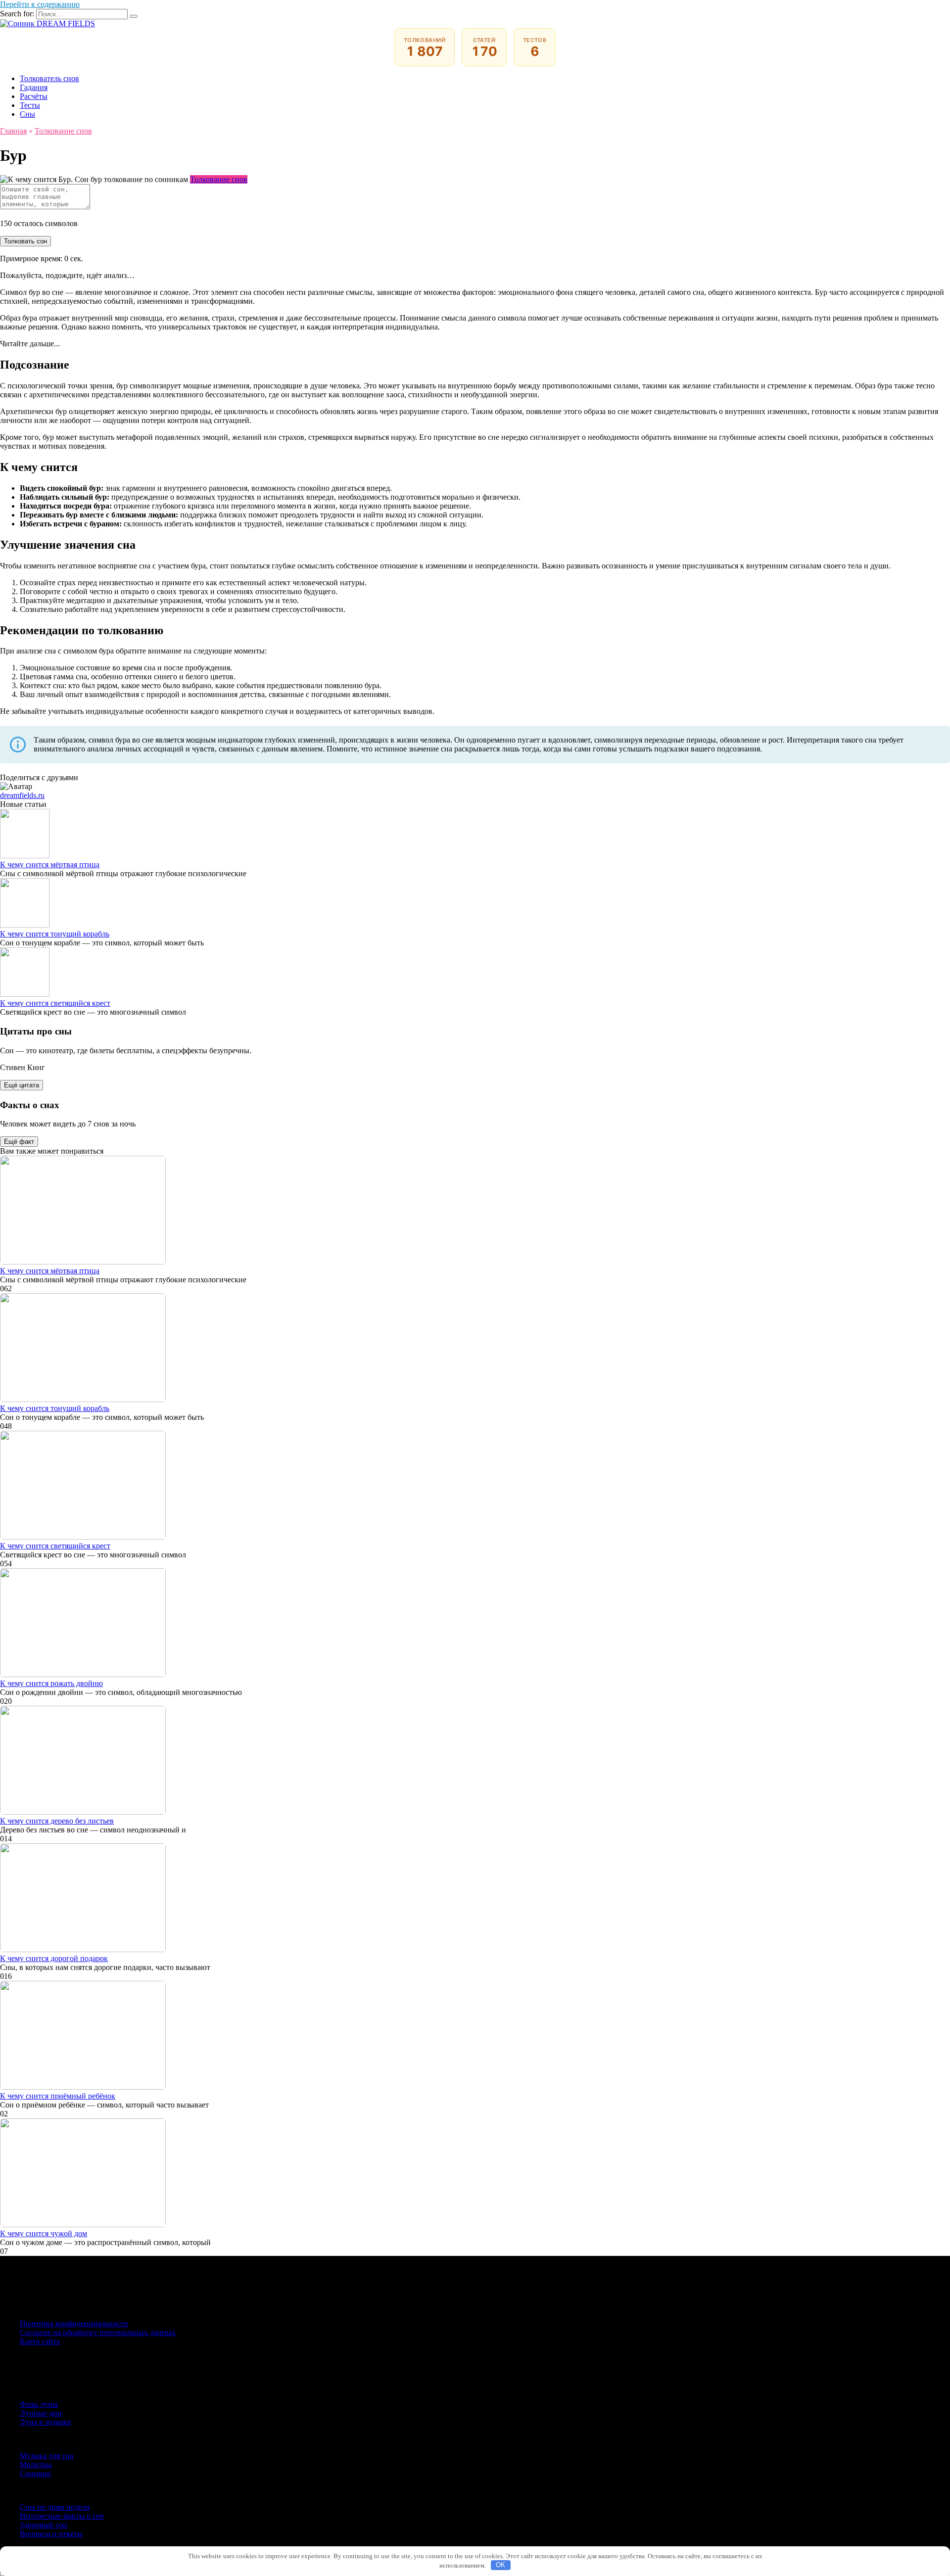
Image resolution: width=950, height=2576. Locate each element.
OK (500, 2565)
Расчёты (34, 96)
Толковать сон (25, 241)
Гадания (34, 87)
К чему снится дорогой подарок (54, 1958)
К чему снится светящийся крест (55, 1003)
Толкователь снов (49, 78)
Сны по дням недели (55, 2507)
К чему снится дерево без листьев (57, 1821)
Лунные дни (41, 2413)
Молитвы (36, 2464)
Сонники (35, 2473)
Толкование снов (219, 179)
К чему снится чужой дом (44, 2233)
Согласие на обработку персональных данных (98, 2332)
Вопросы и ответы (51, 2534)
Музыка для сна (47, 2456)
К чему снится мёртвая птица (50, 865)
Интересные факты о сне (62, 2516)
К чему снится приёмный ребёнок (58, 2096)
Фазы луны (39, 2404)
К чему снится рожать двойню (51, 1683)
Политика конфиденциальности (74, 2323)
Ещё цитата (22, 1085)
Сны (27, 114)
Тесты (30, 105)
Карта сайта (40, 2341)
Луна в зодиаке (46, 2422)
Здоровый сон (44, 2525)
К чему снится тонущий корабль (55, 934)
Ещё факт (19, 1142)
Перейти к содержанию (40, 4)
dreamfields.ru (22, 795)
